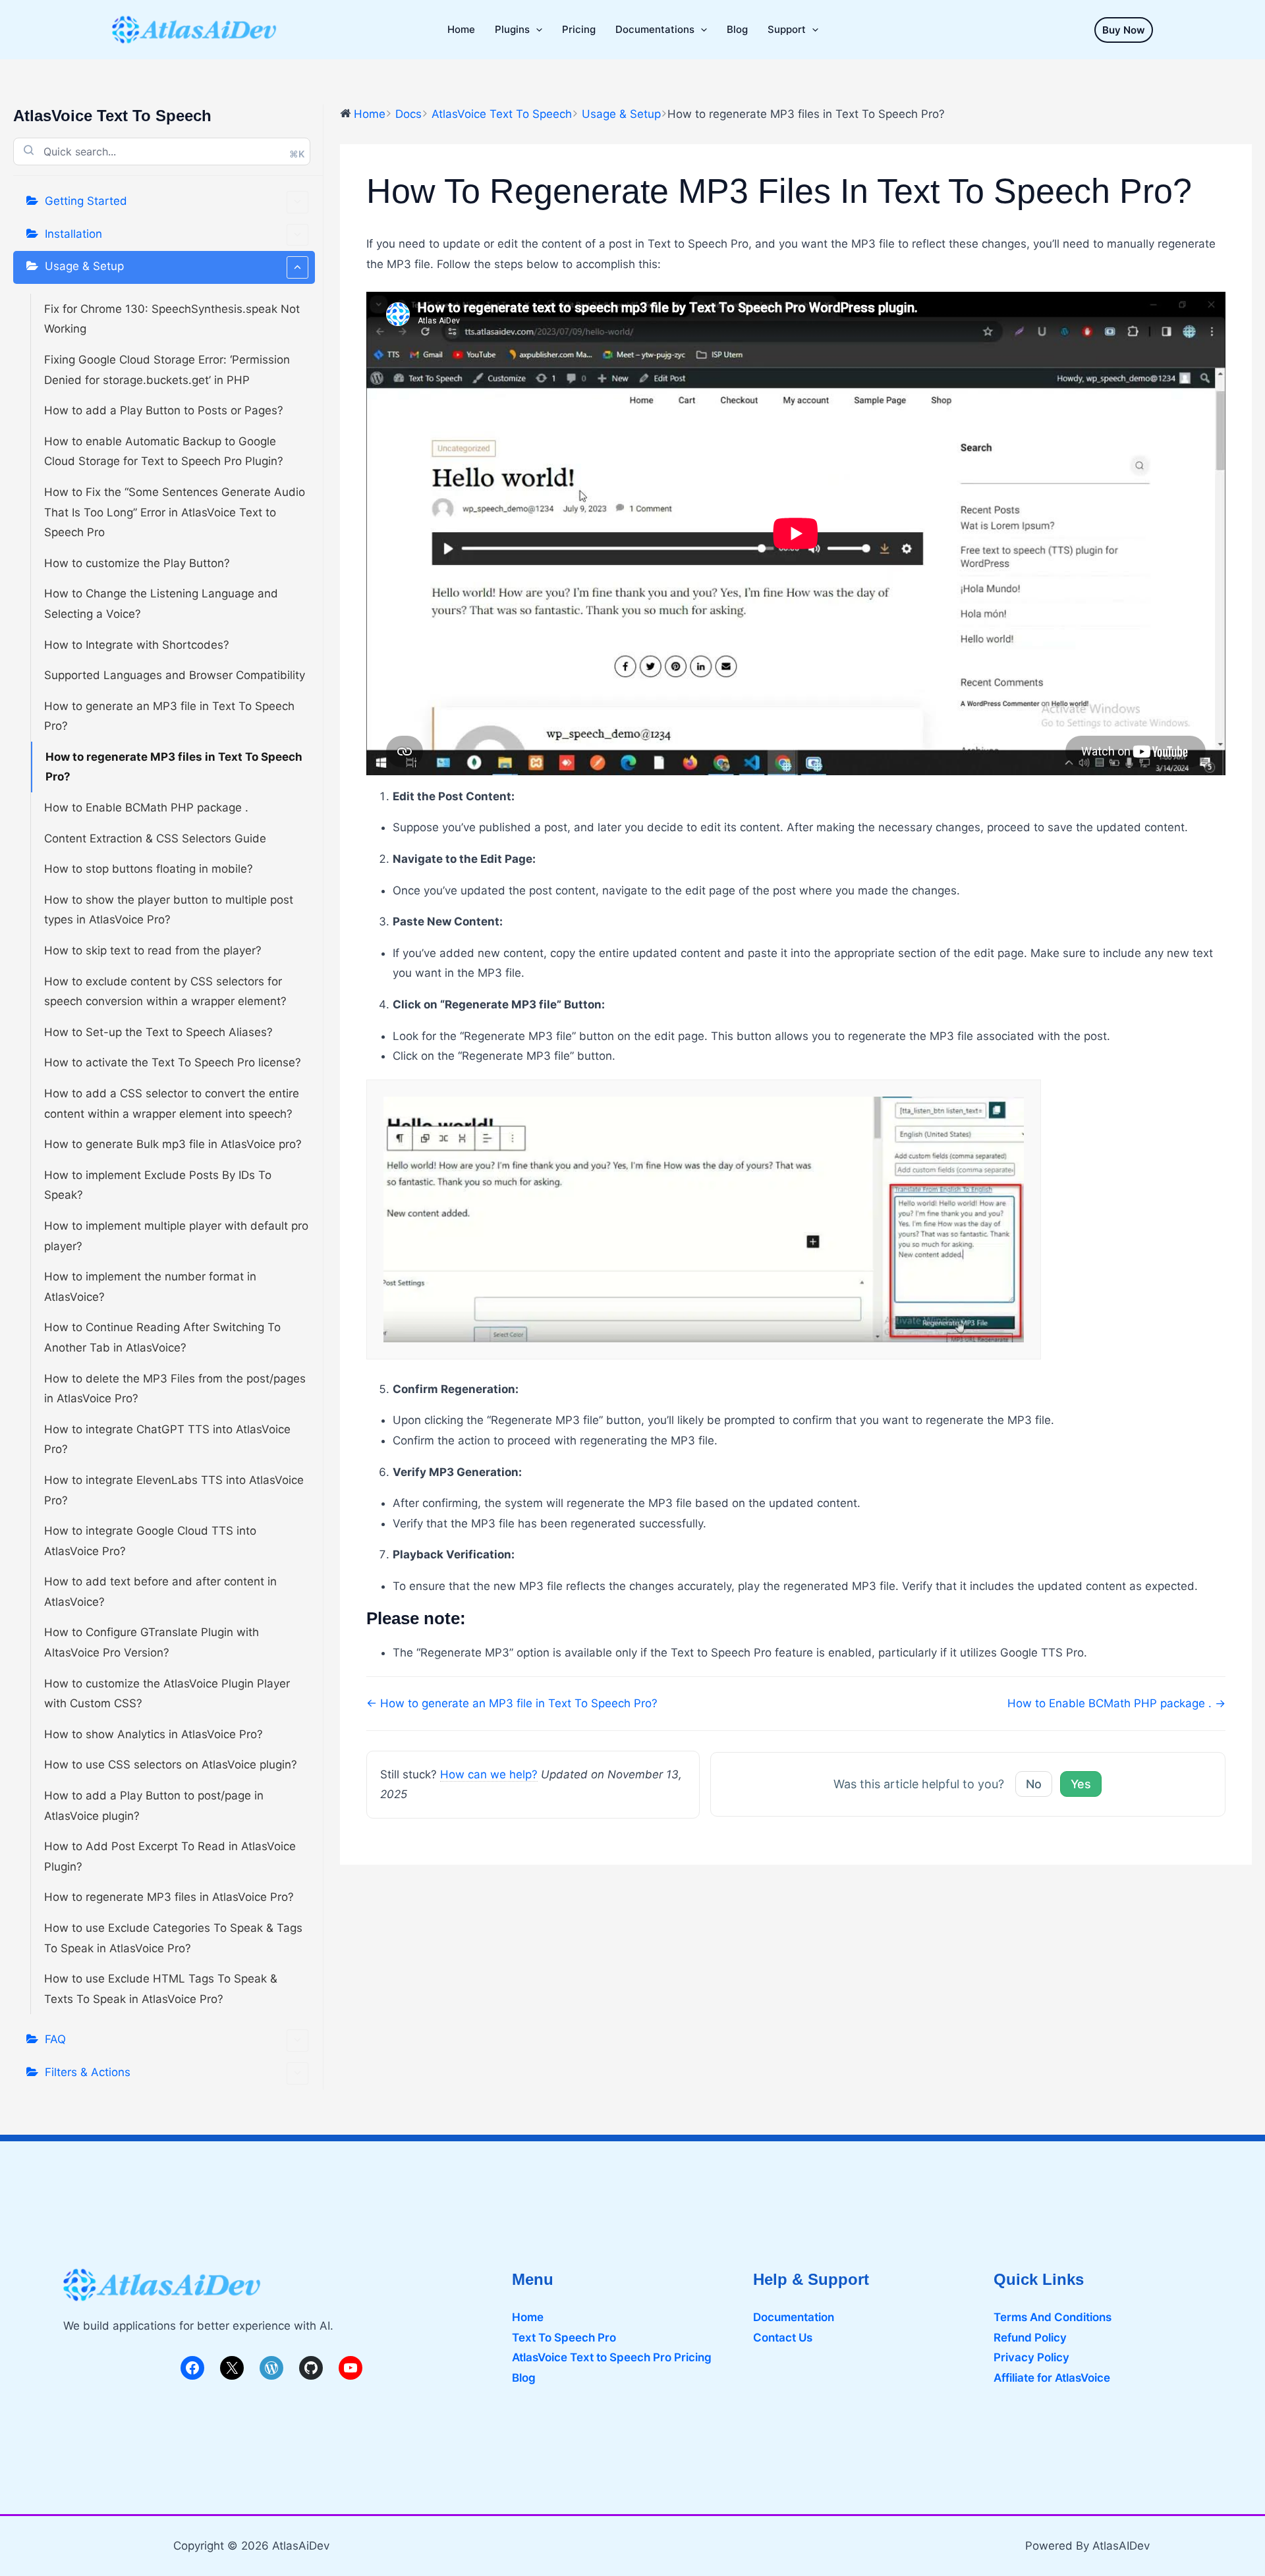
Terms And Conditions (1053, 2317)
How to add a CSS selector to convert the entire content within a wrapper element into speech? (172, 1104)
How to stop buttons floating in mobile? (149, 869)
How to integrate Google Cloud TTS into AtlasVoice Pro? (150, 1541)
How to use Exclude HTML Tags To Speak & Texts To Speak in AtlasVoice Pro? (161, 1989)
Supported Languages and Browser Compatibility (175, 675)
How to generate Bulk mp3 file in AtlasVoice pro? (173, 1144)
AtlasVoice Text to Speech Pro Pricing (612, 2357)
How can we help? (489, 1774)
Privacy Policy (1031, 2357)
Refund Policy (1030, 2338)
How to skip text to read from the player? (153, 950)
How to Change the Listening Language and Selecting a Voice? (161, 604)
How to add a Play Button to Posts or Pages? (164, 410)
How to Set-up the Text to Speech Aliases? (158, 1032)
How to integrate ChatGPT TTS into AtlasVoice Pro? (167, 1439)
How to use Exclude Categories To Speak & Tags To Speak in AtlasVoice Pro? (173, 1938)
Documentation (794, 2317)
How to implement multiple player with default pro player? (176, 1236)
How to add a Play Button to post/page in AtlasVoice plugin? (154, 1806)
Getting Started (86, 201)
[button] (1124, 30)
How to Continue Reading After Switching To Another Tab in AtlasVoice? (162, 1337)
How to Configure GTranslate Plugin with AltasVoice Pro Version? (152, 1642)
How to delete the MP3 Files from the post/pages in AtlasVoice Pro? (175, 1389)
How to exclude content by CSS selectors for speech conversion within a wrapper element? (165, 992)
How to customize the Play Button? (137, 563)
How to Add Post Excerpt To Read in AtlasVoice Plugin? (170, 1856)
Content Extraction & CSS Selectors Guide (155, 838)
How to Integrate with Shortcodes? (137, 645)
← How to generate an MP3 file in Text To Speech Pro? (512, 1703)
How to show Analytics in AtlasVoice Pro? (154, 1734)
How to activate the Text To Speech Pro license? (173, 1062)
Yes (1081, 1784)
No (1034, 1784)
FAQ (55, 2039)
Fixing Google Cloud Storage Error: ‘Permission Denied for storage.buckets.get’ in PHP (167, 370)
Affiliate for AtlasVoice (1052, 2378)
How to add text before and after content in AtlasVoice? (160, 1592)
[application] (536, 30)
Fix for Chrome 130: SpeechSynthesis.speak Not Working (172, 319)
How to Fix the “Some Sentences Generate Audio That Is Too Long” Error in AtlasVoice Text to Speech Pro (175, 512)
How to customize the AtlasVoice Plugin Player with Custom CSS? (167, 1694)
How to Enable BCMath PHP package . (146, 808)
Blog (524, 2378)
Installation (73, 234)
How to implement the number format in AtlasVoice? (150, 1287)
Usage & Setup (84, 266)
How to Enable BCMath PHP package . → (1116, 1703)
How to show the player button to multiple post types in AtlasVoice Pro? (169, 910)
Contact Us (783, 2338)
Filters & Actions (88, 2072)
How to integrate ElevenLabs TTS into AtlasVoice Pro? (174, 1490)
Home (528, 2317)
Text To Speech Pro (564, 2338)
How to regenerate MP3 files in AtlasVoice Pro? (169, 1897)
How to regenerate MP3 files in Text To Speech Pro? (174, 767)
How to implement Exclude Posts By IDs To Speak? (158, 1185)
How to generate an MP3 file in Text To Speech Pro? (169, 716)
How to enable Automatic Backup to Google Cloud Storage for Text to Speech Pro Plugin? (164, 452)
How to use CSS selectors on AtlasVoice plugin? (171, 1765)
